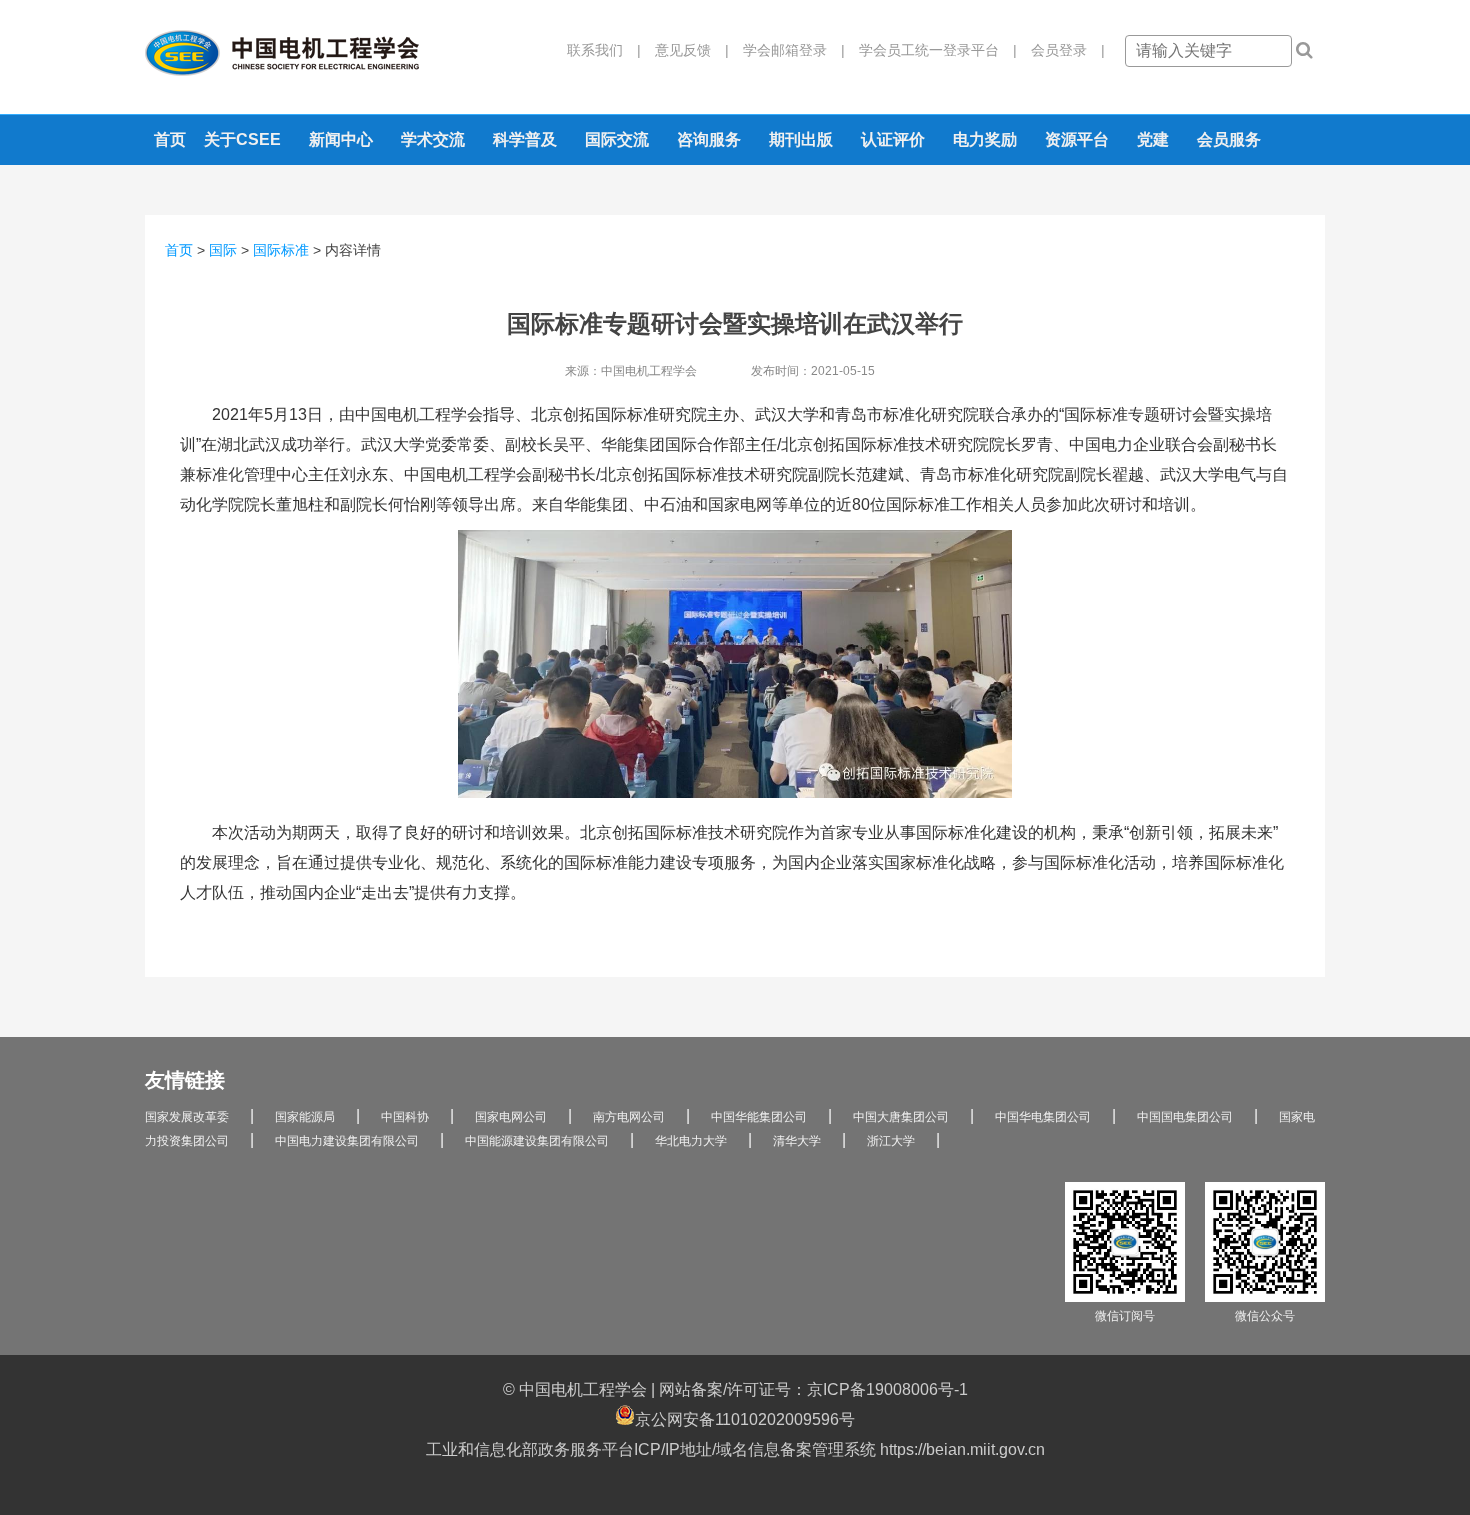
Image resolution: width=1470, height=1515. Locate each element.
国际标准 (281, 250)
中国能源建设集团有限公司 (537, 1141)
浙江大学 (891, 1141)
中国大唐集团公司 (901, 1117)
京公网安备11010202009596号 (745, 1419)
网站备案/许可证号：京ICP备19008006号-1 (813, 1389)
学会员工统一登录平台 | (931, 50)
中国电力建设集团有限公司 (347, 1141)
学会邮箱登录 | (787, 50)
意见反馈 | (685, 50)
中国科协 (405, 1117)
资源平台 (1077, 139)
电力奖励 (985, 139)
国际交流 (617, 139)
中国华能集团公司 (759, 1117)
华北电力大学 (691, 1141)
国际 (223, 250)
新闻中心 (341, 139)
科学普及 (525, 139)
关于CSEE (242, 139)
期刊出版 (801, 139)
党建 (1153, 139)
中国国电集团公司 (1185, 1117)
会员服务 (1229, 139)
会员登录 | (1061, 50)
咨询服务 (709, 139)
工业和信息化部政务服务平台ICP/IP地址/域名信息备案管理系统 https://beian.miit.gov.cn (735, 1449)
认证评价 (893, 139)
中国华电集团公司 (1043, 1117)
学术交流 (433, 139)
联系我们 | (604, 50)
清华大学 (797, 1141)
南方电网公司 (629, 1117)
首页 (170, 139)
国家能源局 (305, 1117)
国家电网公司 (511, 1117)
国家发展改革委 (187, 1117)
